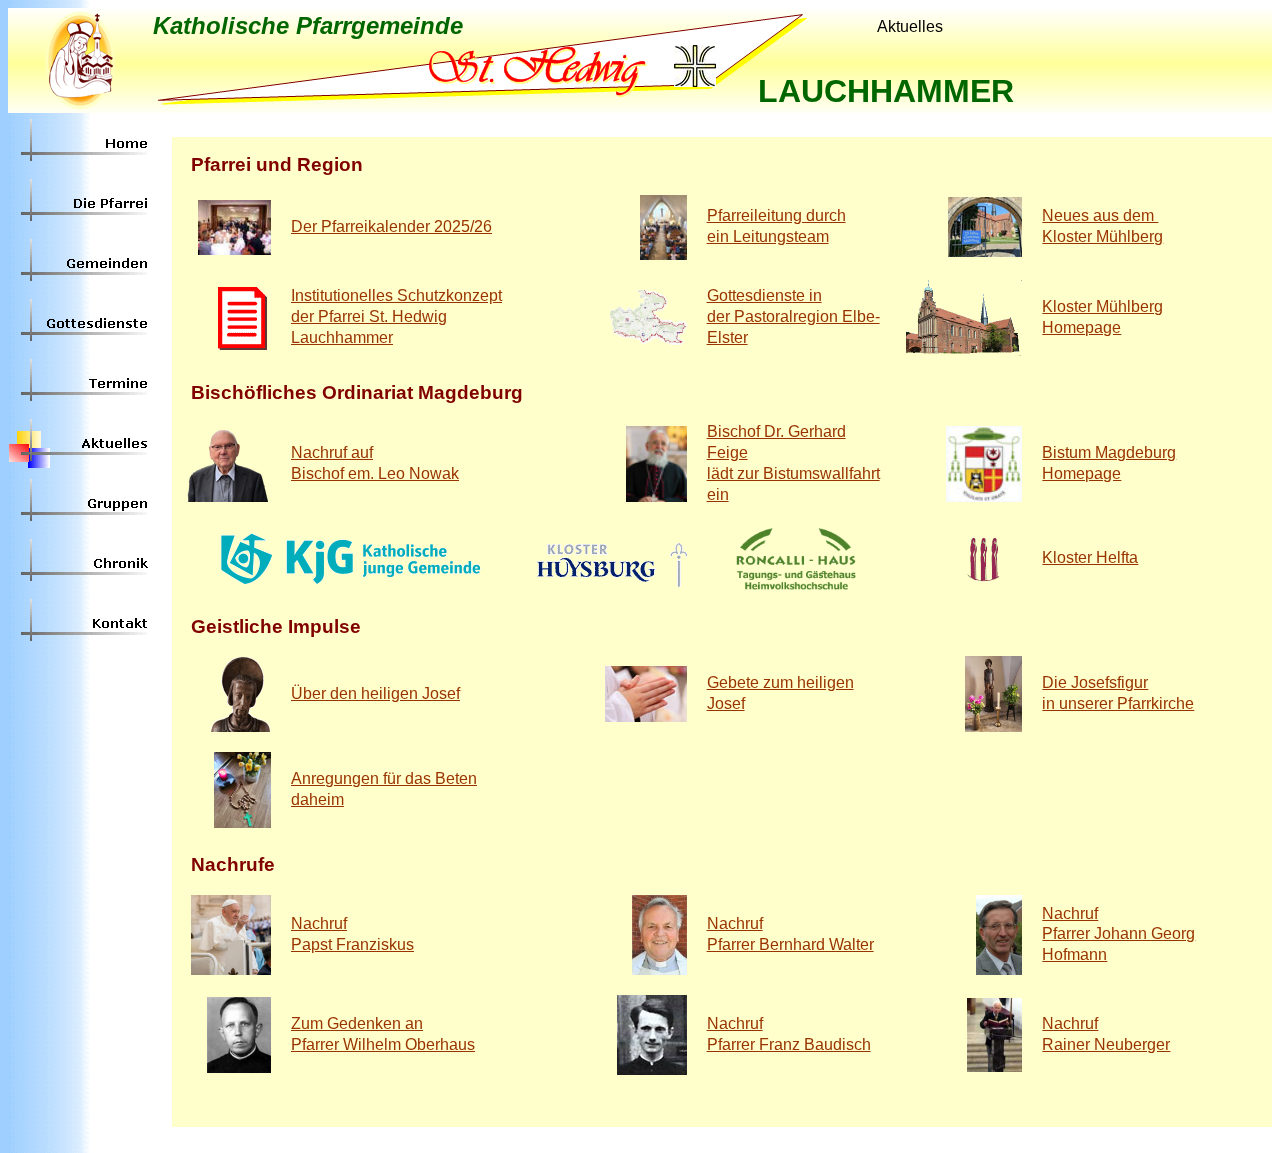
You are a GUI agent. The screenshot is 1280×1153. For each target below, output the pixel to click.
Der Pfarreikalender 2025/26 (391, 226)
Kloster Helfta (1090, 557)
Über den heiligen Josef (375, 693)
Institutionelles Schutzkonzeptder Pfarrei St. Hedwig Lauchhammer (396, 316)
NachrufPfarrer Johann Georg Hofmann (1118, 934)
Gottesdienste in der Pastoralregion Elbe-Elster (793, 316)
